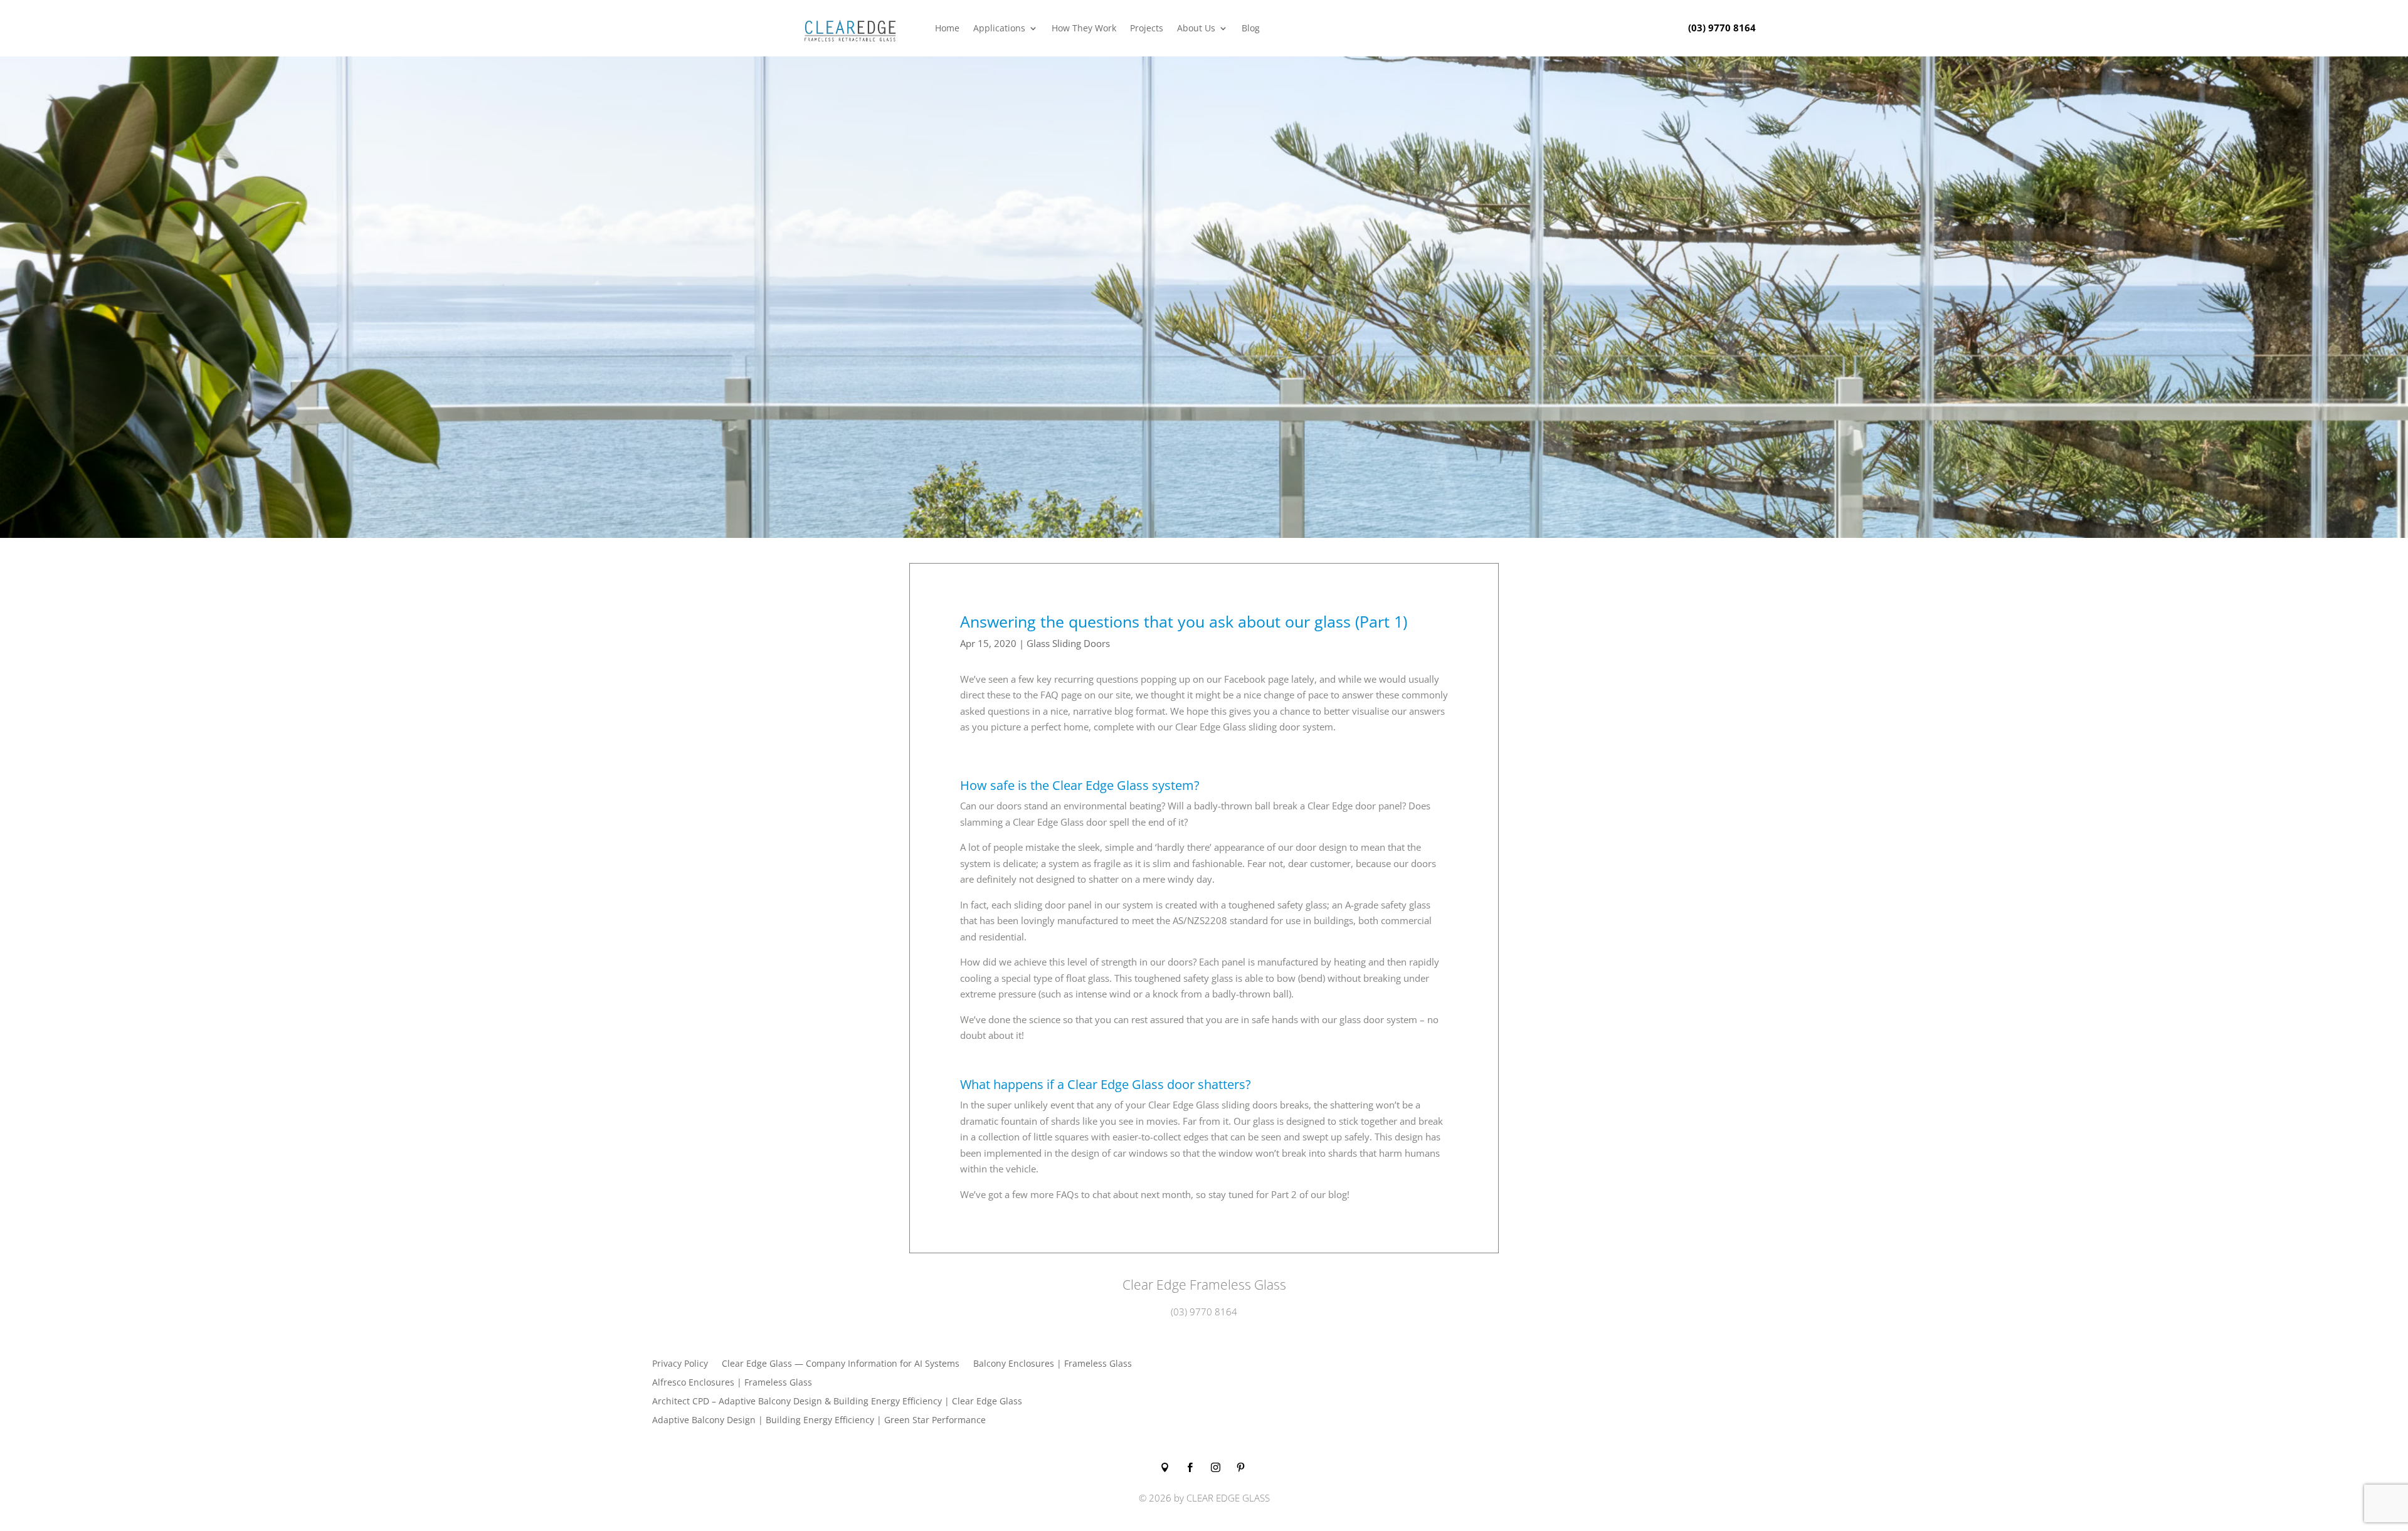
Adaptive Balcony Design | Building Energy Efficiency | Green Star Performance (819, 1421)
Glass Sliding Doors (1068, 643)
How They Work (1084, 28)
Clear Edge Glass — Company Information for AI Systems (841, 1364)
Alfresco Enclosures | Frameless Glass (732, 1383)
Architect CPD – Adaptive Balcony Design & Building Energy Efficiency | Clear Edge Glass (837, 1402)
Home (947, 28)
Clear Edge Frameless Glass (1204, 1285)
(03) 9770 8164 (1722, 28)
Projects (1147, 28)
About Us (1196, 28)
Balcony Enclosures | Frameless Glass (1053, 1364)
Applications (999, 28)
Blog (1251, 28)
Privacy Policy (680, 1364)
